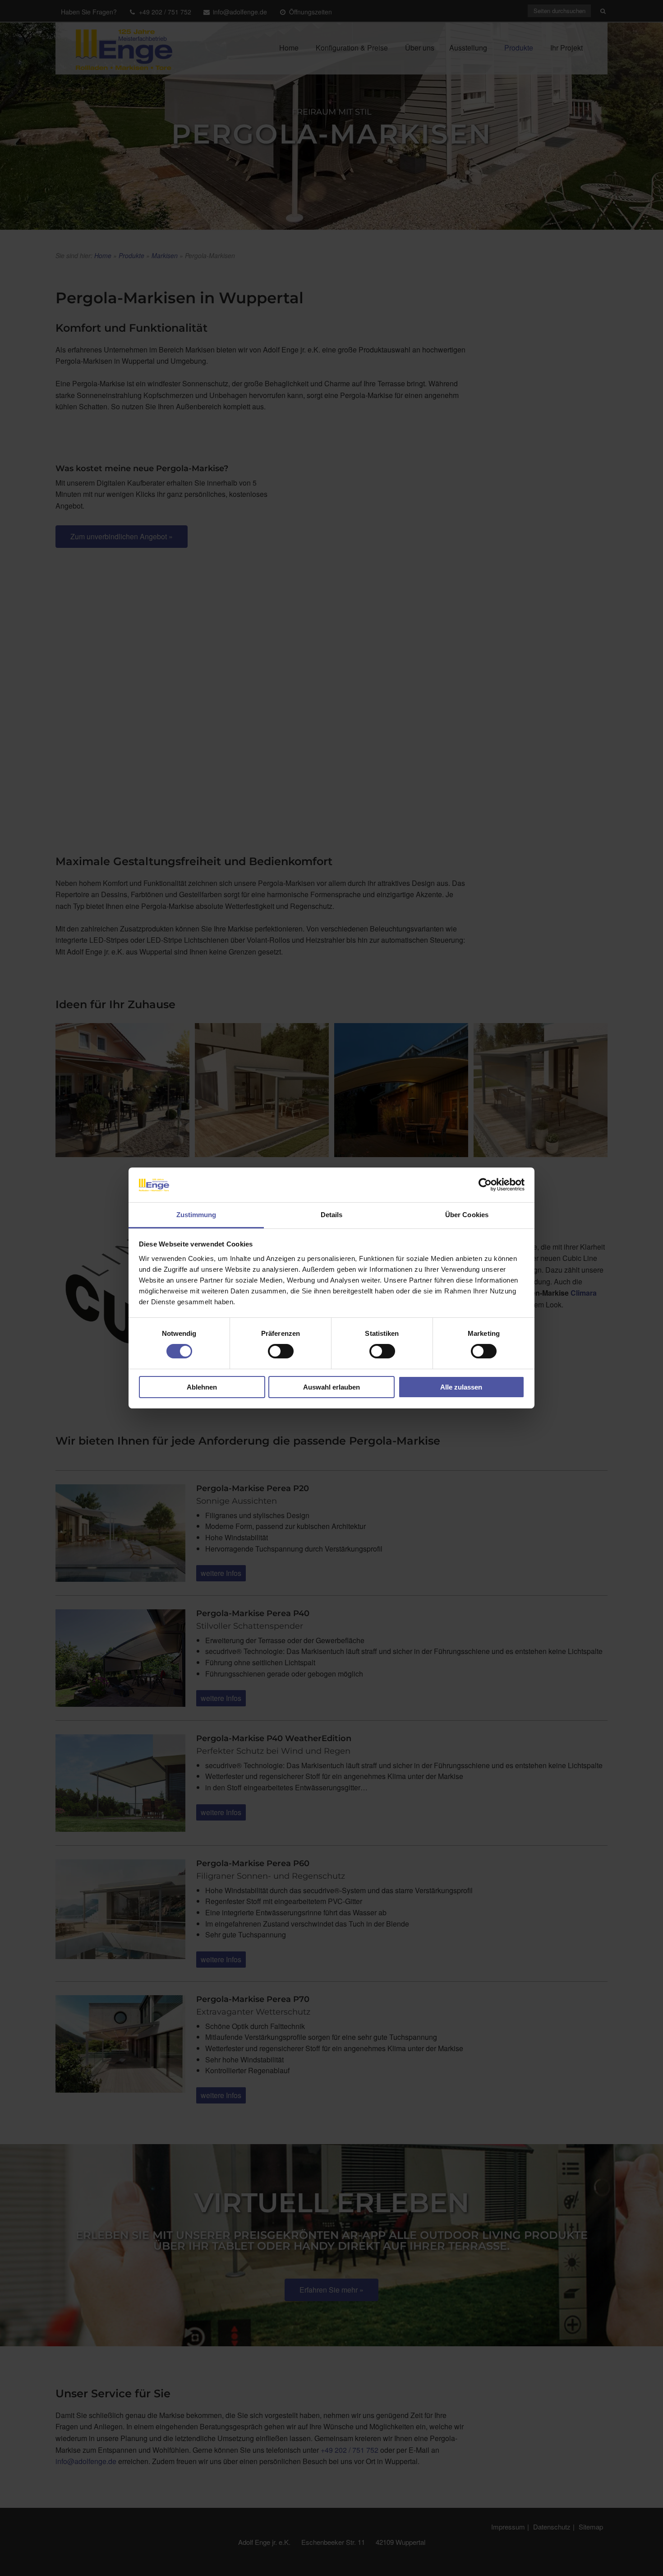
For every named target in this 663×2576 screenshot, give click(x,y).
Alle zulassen (461, 1387)
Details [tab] (332, 1215)
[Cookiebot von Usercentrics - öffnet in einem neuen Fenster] (485, 1185)
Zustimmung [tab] (196, 1215)
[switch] (281, 1351)
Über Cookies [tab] (467, 1215)
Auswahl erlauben (331, 1387)
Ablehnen (202, 1387)
